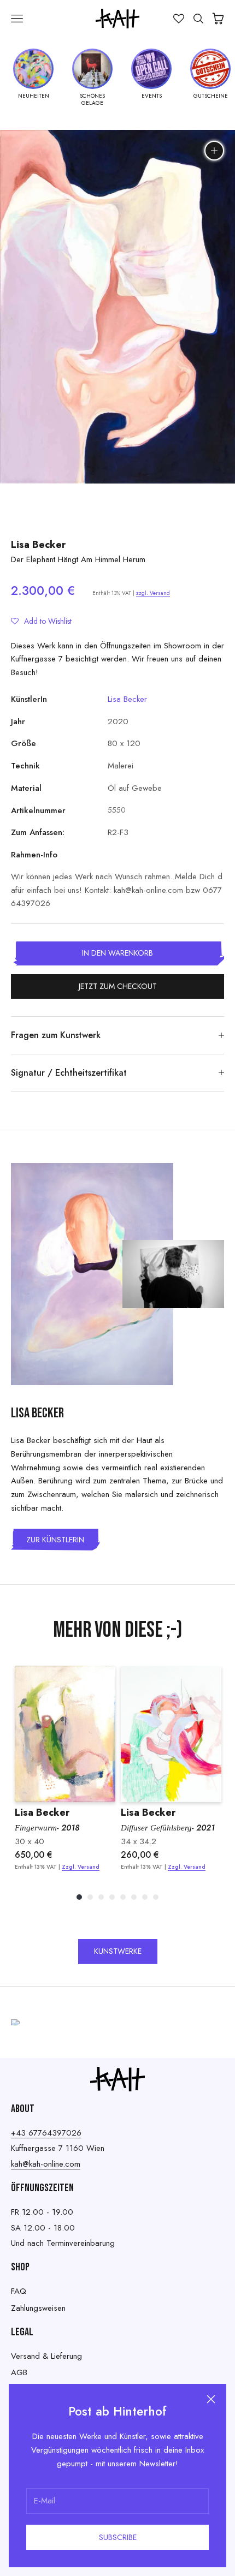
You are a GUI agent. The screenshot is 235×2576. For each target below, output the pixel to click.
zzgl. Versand (153, 593)
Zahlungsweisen (38, 2308)
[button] (41, 621)
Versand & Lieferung (46, 2356)
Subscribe (118, 2537)
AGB (19, 2372)
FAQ (19, 2291)
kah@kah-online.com (46, 2164)
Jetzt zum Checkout (118, 986)
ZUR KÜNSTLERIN (55, 1540)
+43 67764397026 (46, 2133)
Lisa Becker (38, 545)
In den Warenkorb (117, 953)
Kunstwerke (118, 1951)
